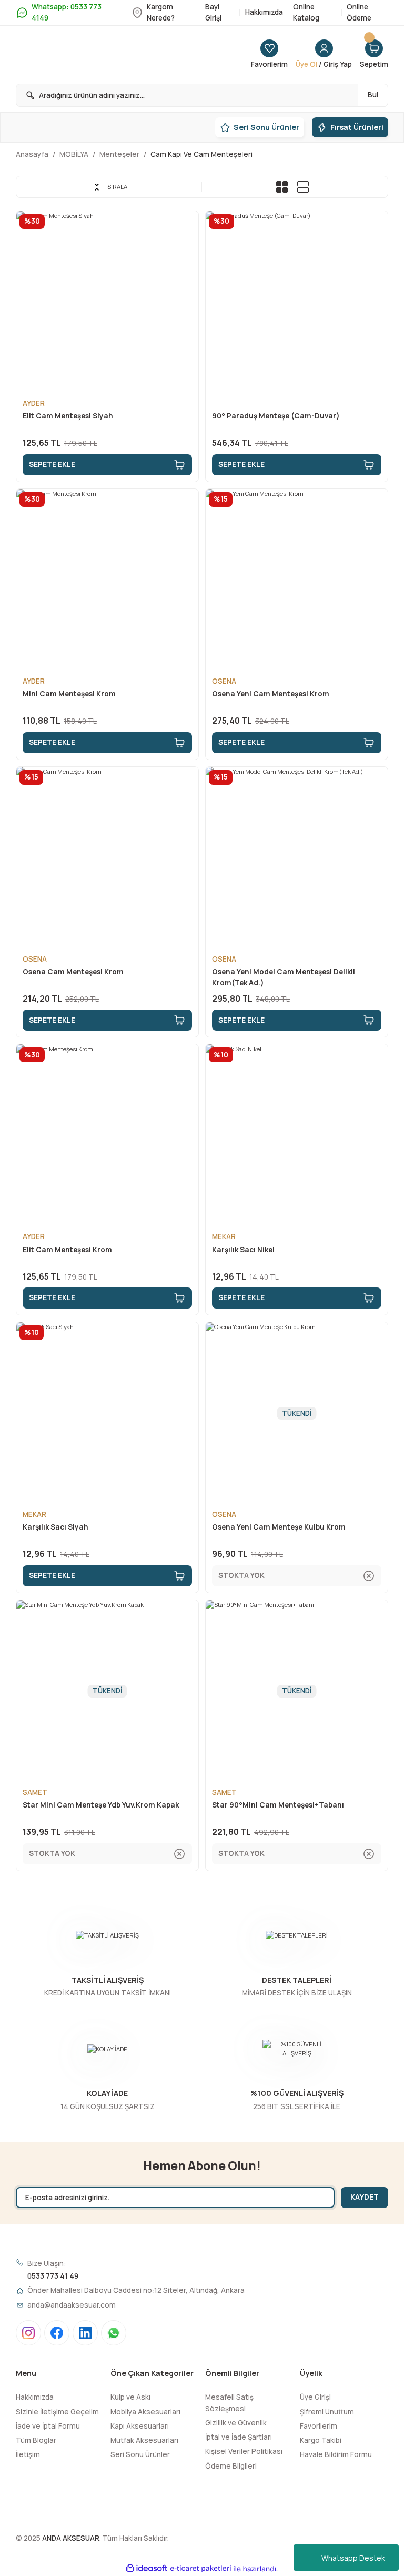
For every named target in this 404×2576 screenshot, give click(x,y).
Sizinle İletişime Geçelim (57, 2412)
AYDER (34, 403)
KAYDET (365, 2197)
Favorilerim (319, 2426)
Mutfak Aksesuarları (144, 2440)
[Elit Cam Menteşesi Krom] (107, 1135)
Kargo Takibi (321, 2440)
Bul (373, 95)
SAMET (35, 1792)
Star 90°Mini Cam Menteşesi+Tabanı (278, 1805)
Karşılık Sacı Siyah (55, 1527)
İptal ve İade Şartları (239, 2437)
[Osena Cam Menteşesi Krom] (107, 858)
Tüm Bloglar (36, 2440)
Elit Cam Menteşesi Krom (67, 1250)
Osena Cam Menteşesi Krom (73, 972)
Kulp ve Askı (130, 2397)
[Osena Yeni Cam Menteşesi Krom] (297, 580)
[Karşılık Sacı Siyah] (107, 1413)
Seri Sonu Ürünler (140, 2454)
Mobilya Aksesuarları (145, 2412)
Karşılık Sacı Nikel (243, 1250)
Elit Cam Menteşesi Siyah (68, 416)
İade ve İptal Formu (48, 2426)
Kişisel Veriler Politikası (244, 2451)
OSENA (224, 681)
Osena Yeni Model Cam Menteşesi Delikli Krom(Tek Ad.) (284, 977)
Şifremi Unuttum (327, 2412)
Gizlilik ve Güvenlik (236, 2423)
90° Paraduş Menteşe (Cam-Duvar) (276, 416)
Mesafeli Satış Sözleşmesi (229, 2403)
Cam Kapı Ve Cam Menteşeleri (201, 154)
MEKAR (224, 1236)
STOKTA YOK (241, 1575)
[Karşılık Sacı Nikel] (297, 1135)
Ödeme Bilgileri (231, 2466)
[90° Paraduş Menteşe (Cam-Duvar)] (297, 302)
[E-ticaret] (201, 2569)
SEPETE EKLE (52, 464)
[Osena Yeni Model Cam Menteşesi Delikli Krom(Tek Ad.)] (297, 858)
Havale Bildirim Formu (336, 2454)
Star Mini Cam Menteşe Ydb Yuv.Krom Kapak (101, 1805)
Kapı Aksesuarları (140, 2426)
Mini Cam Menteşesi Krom (69, 694)
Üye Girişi (315, 2397)
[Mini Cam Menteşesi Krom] (107, 580)
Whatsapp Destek (353, 2558)
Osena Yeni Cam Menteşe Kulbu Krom (279, 1527)
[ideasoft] (147, 2569)
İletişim (28, 2454)
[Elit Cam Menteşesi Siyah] (107, 302)
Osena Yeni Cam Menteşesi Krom (271, 694)
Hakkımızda (35, 2397)
